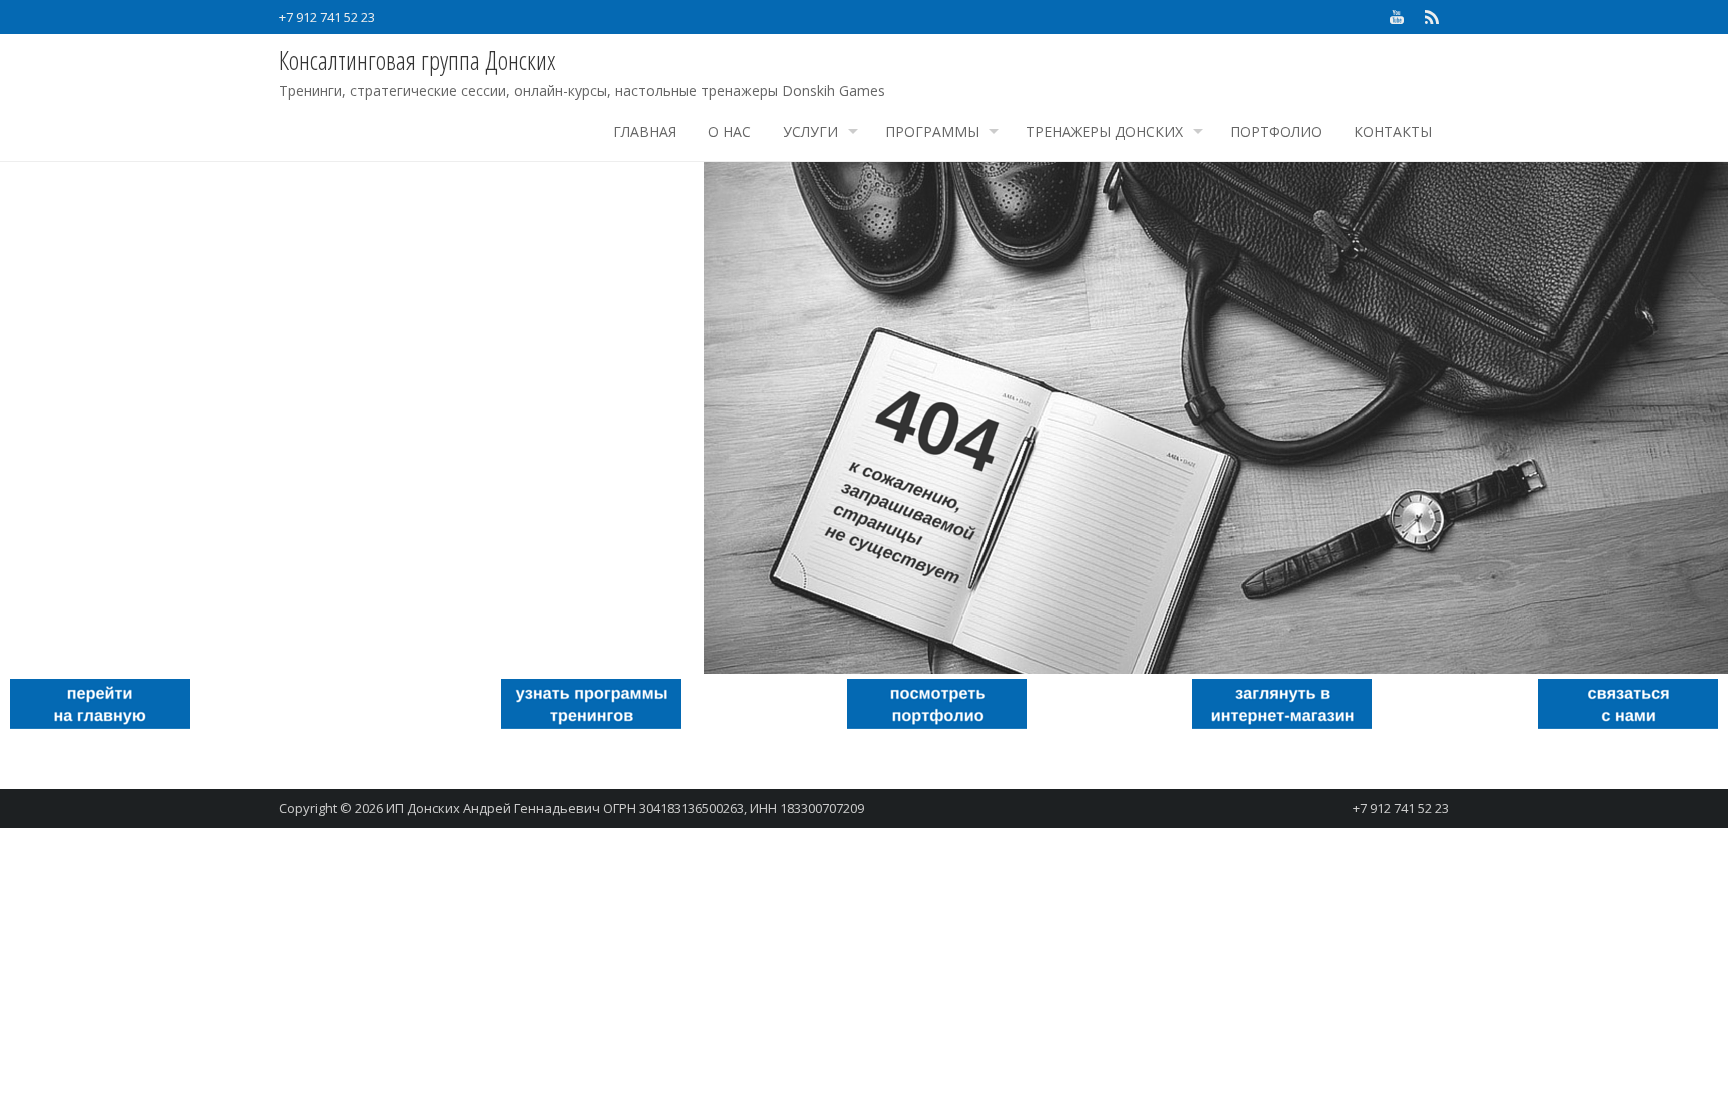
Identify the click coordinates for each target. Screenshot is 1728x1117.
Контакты (1393, 131)
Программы (932, 131)
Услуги (810, 131)
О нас (729, 131)
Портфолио (1276, 131)
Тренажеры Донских (1104, 131)
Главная (644, 131)
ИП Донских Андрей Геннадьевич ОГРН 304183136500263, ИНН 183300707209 (625, 808)
